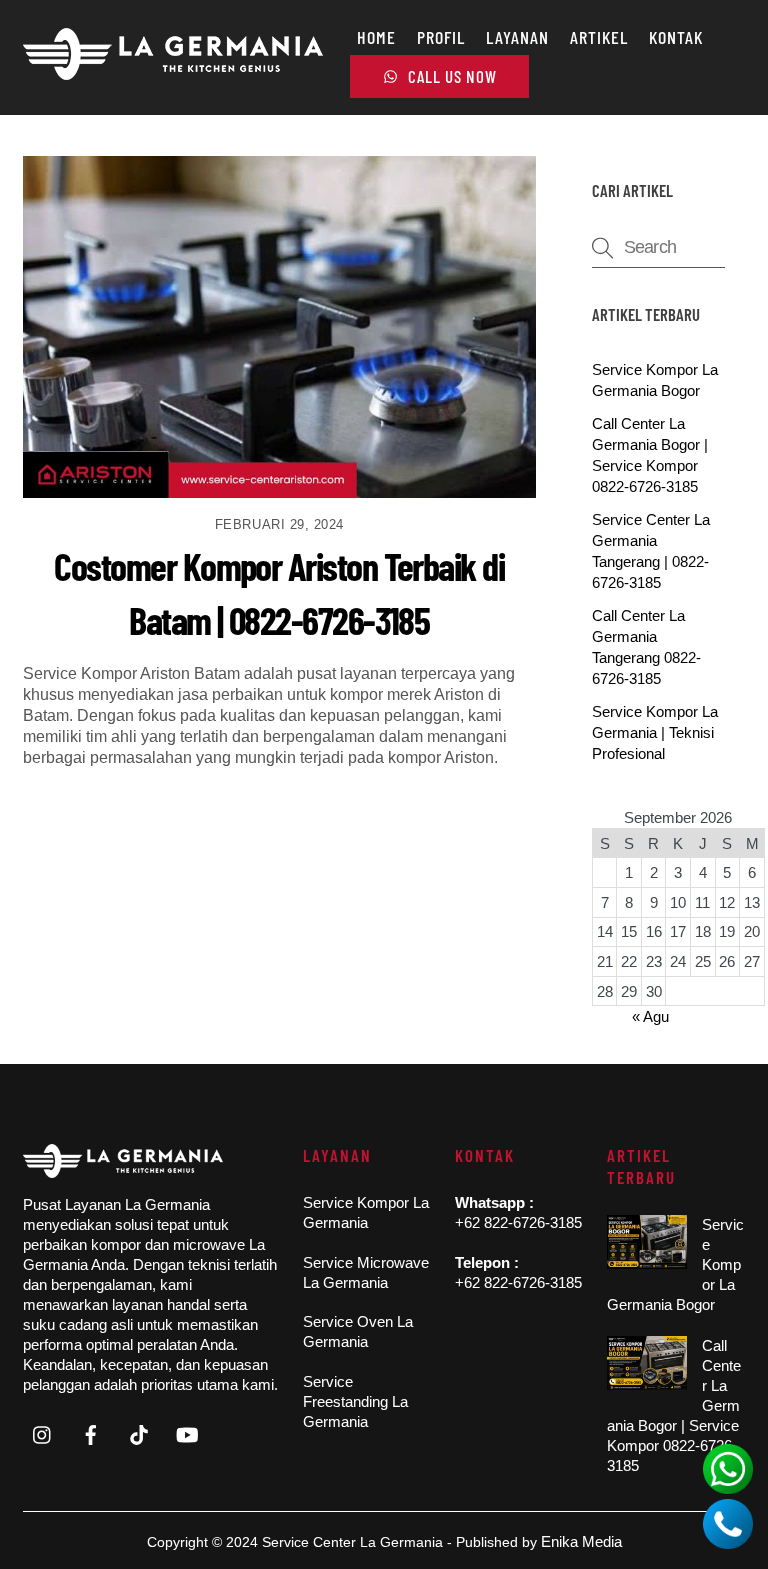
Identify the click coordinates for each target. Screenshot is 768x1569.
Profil (441, 37)
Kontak (676, 37)
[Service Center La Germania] (173, 71)
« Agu (650, 1016)
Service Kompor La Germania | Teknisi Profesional (655, 732)
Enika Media (581, 1541)
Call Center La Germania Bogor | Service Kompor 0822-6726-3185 (674, 1405)
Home (376, 37)
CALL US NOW (450, 76)
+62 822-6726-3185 (518, 1222)
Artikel (599, 37)
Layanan (517, 37)
